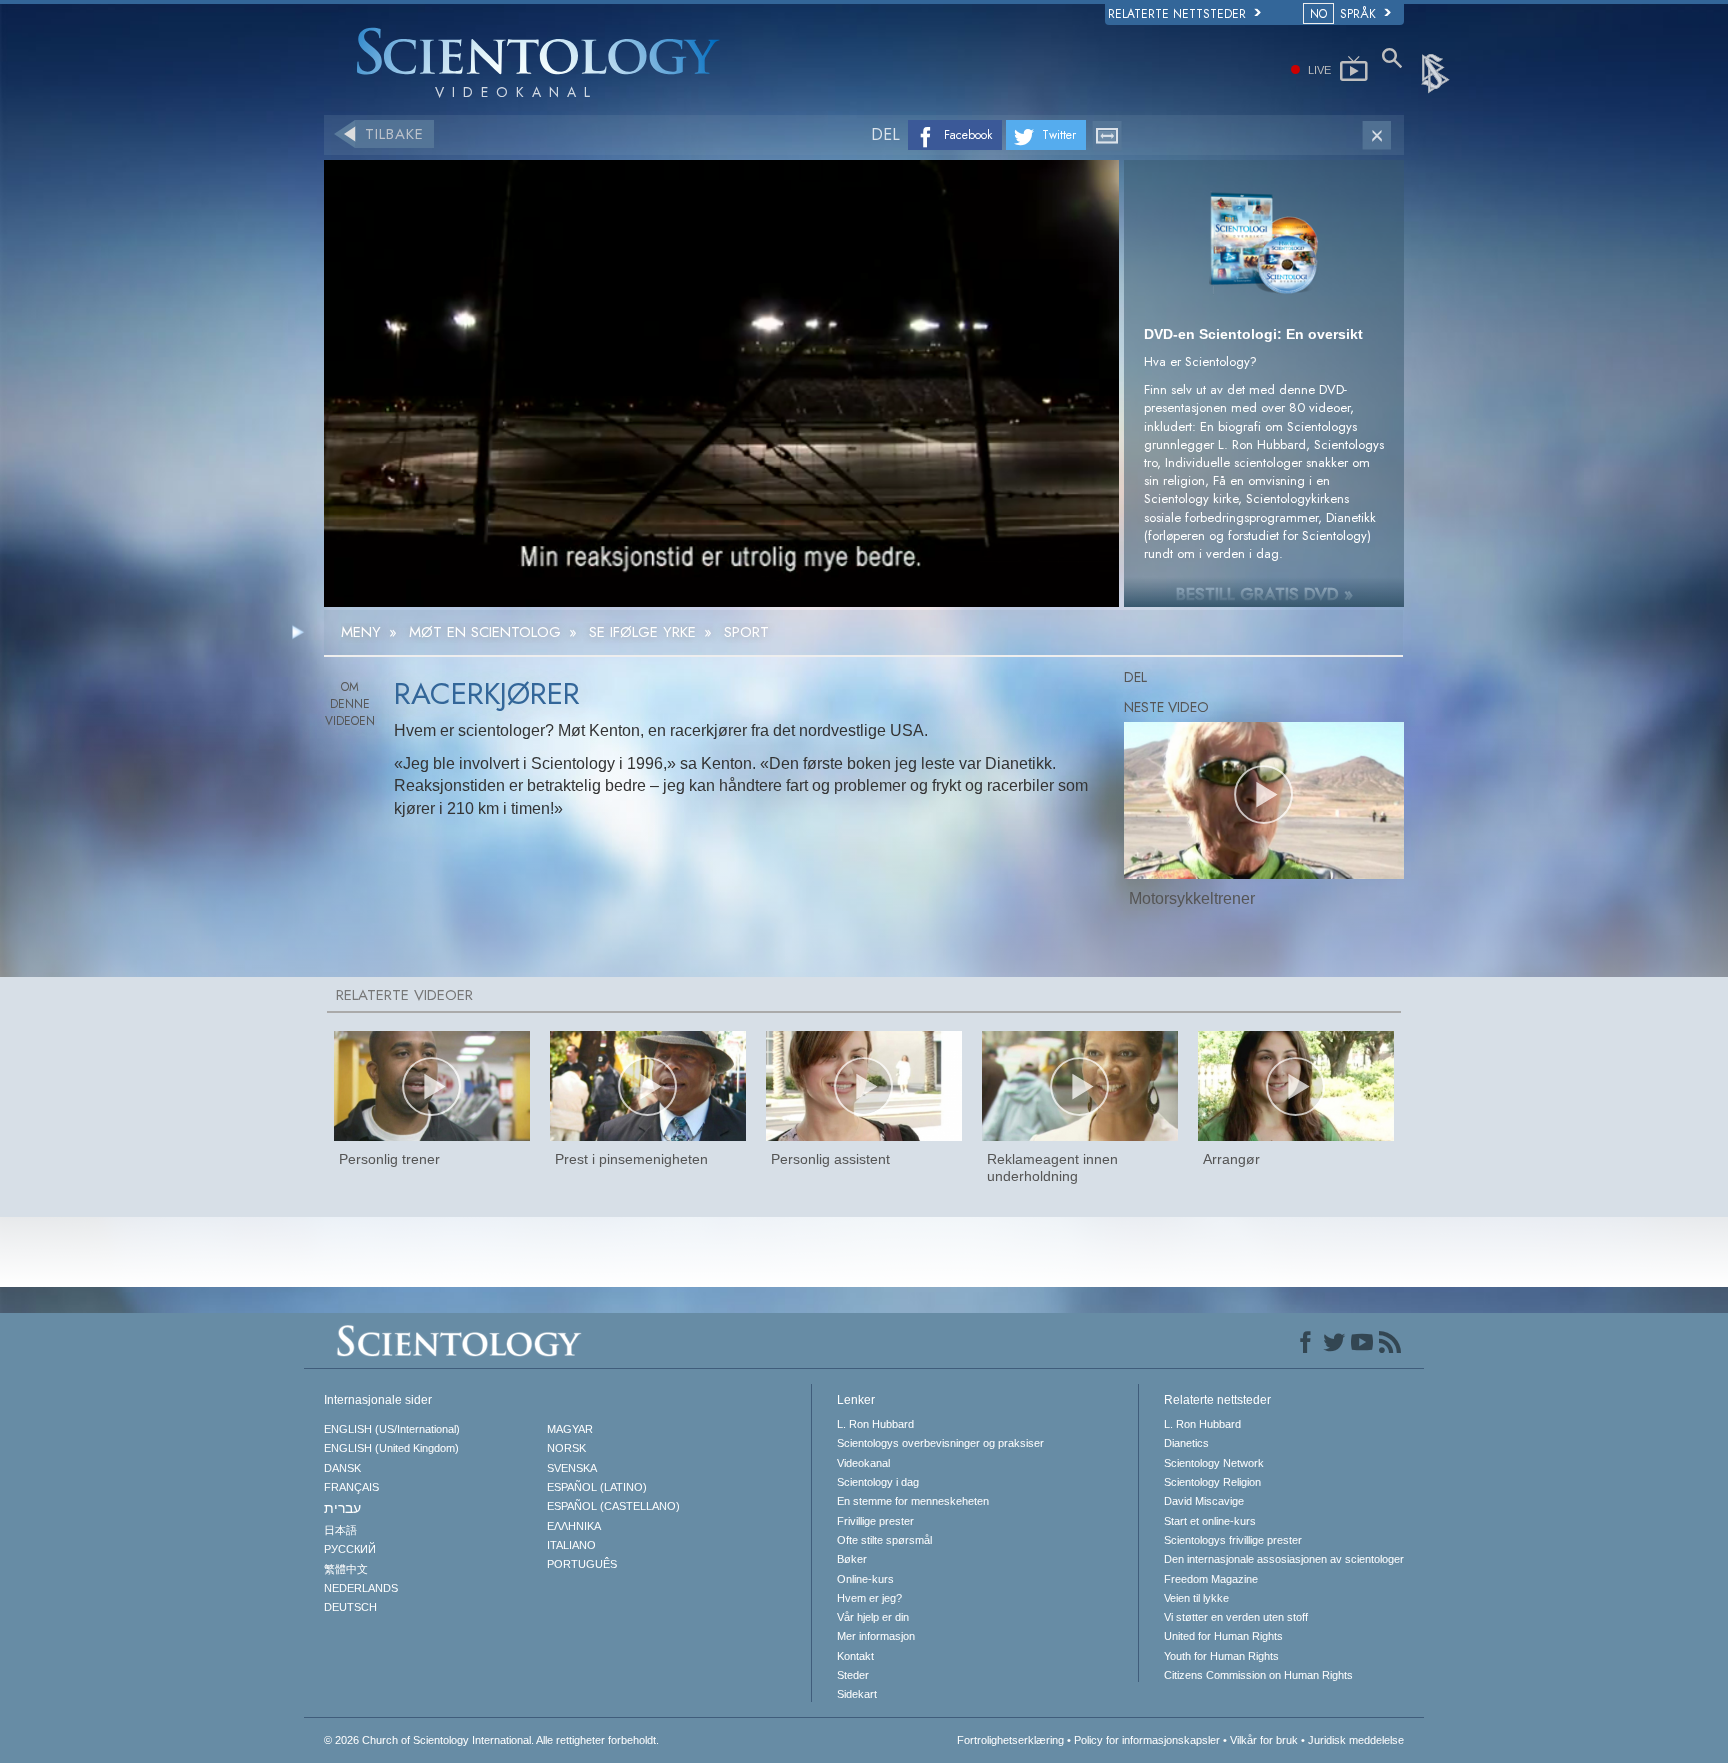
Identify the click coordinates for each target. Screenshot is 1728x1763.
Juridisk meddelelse (1356, 1740)
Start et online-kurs (1210, 1521)
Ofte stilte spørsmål (884, 1540)
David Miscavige (1204, 1501)
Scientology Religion (1212, 1482)
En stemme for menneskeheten (913, 1501)
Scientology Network (1214, 1463)
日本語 (340, 1530)
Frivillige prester (875, 1521)
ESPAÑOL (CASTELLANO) (613, 1506)
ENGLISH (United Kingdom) (391, 1448)
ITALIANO (571, 1545)
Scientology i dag (878, 1482)
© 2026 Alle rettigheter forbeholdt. (491, 1740)
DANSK (342, 1468)
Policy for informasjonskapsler (1147, 1740)
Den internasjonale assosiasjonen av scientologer (1284, 1559)
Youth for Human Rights (1221, 1656)
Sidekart (857, 1694)
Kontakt (855, 1656)
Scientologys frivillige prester (1233, 1540)
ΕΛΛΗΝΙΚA (574, 1526)
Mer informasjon (876, 1636)
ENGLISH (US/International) (392, 1429)
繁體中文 (346, 1569)
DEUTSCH (350, 1607)
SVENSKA (572, 1468)
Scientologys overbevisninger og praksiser (940, 1443)
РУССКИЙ (350, 1549)
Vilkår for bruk (1264, 1740)
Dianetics (1186, 1443)
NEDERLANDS (361, 1588)
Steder (853, 1675)
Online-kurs (865, 1579)
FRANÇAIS (351, 1487)
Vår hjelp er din (873, 1617)
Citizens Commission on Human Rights (1258, 1675)
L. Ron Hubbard (875, 1424)
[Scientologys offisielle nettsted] (1437, 72)
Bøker (852, 1559)
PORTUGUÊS (582, 1564)
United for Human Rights (1223, 1636)
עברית (342, 1508)
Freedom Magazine (1211, 1579)
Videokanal (863, 1463)
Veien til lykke (1196, 1598)
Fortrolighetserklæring (1010, 1740)
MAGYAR (570, 1429)
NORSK (566, 1448)
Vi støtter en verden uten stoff (1236, 1617)
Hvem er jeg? (869, 1598)
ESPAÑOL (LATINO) (597, 1487)
